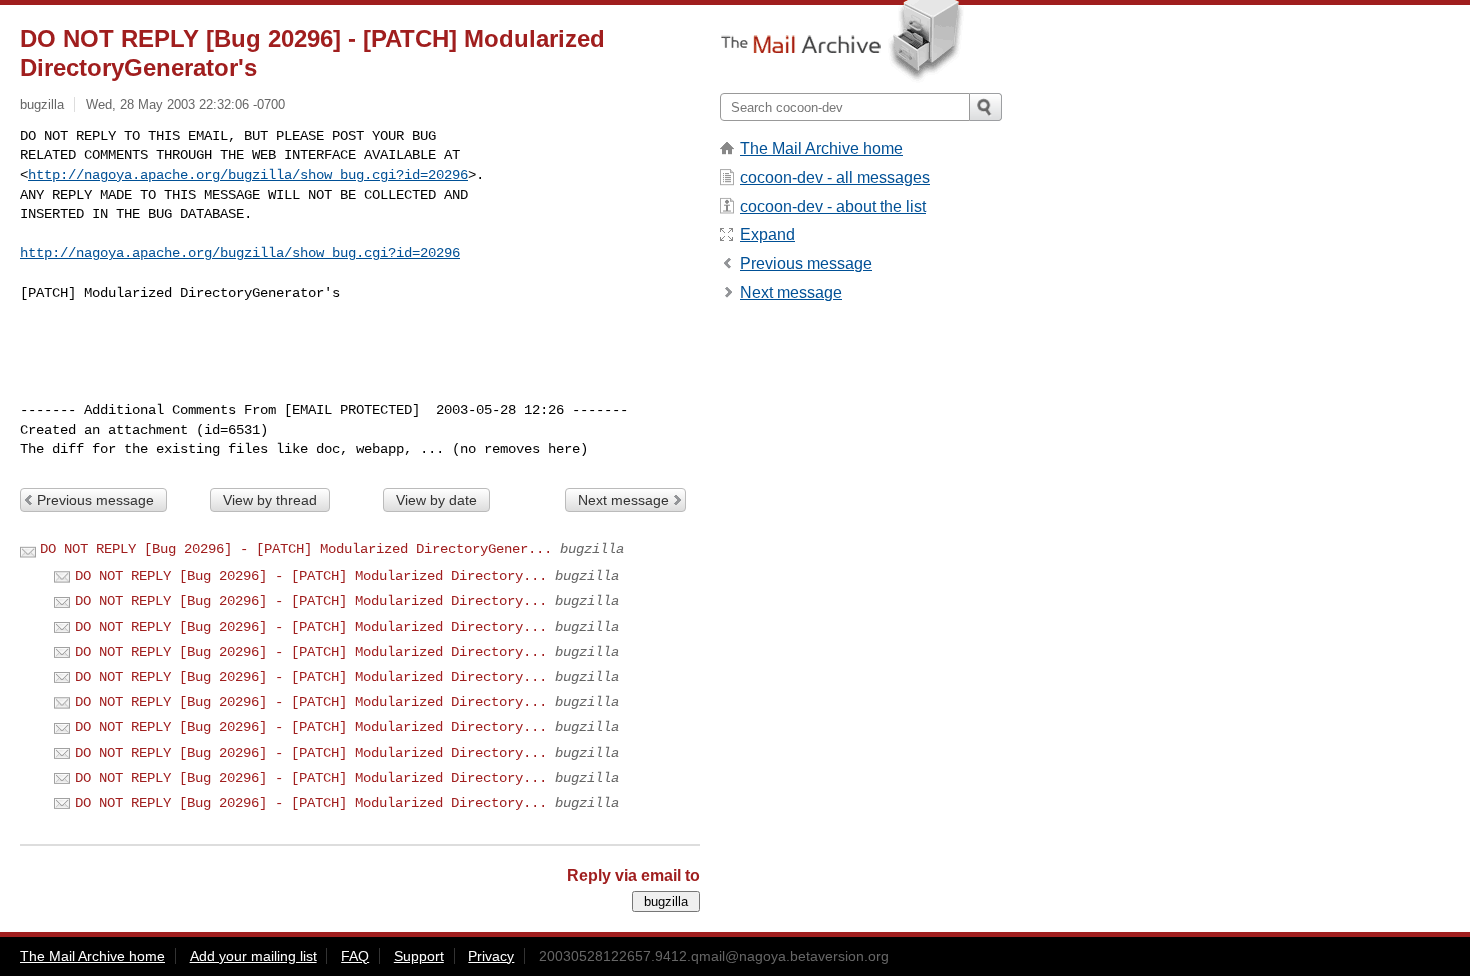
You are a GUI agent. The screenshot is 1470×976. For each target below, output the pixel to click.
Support (419, 956)
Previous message (95, 500)
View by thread (270, 500)
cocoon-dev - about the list (833, 206)
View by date (436, 500)
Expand (767, 234)
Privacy (491, 956)
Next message (623, 500)
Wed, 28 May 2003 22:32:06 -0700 (185, 104)
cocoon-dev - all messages (835, 177)
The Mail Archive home (821, 148)
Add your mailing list (253, 956)
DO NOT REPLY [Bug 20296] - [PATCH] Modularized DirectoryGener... (296, 549)
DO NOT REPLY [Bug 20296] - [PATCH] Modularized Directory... (311, 576)
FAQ (355, 956)
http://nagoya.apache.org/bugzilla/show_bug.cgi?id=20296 (248, 175)
